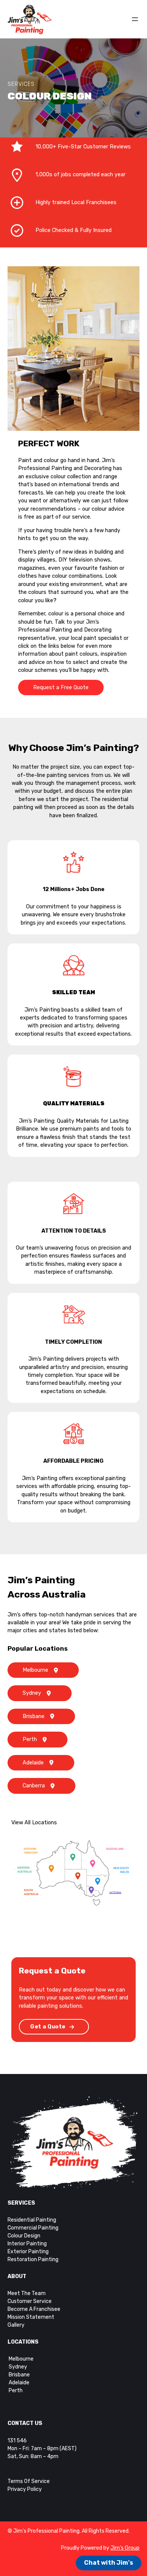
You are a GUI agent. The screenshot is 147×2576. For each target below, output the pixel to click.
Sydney (32, 1693)
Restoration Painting (33, 2259)
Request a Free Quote (61, 687)
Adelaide (33, 1763)
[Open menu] (135, 19)
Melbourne (35, 1670)
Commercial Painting (33, 2228)
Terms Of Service (29, 2481)
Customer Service (30, 2301)
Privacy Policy (25, 2489)
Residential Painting (32, 2220)
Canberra (34, 1786)
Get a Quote (48, 2027)
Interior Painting (27, 2244)
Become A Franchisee (34, 2309)
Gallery (16, 2325)
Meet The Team (27, 2293)
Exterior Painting (28, 2252)
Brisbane (34, 1716)
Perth (30, 1739)
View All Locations (34, 1823)
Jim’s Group (125, 2548)
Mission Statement (31, 2317)
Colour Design (24, 2236)
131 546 (17, 2441)
